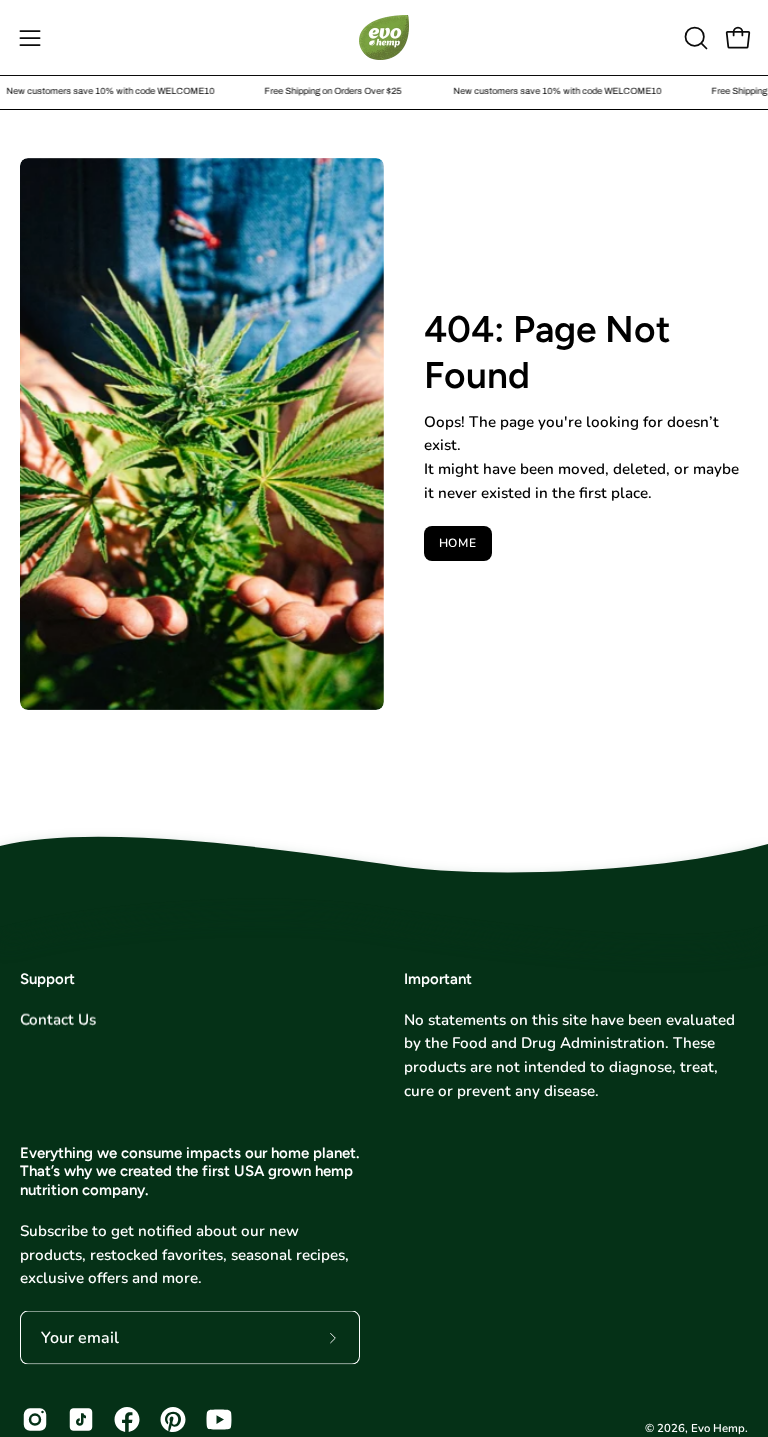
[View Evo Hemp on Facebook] (127, 1420)
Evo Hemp (718, 1428)
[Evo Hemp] (384, 37)
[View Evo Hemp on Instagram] (35, 1420)
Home (458, 543)
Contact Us (58, 1019)
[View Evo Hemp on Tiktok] (81, 1420)
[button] (694, 38)
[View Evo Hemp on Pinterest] (173, 1420)
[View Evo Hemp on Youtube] (219, 1420)
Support (47, 979)
